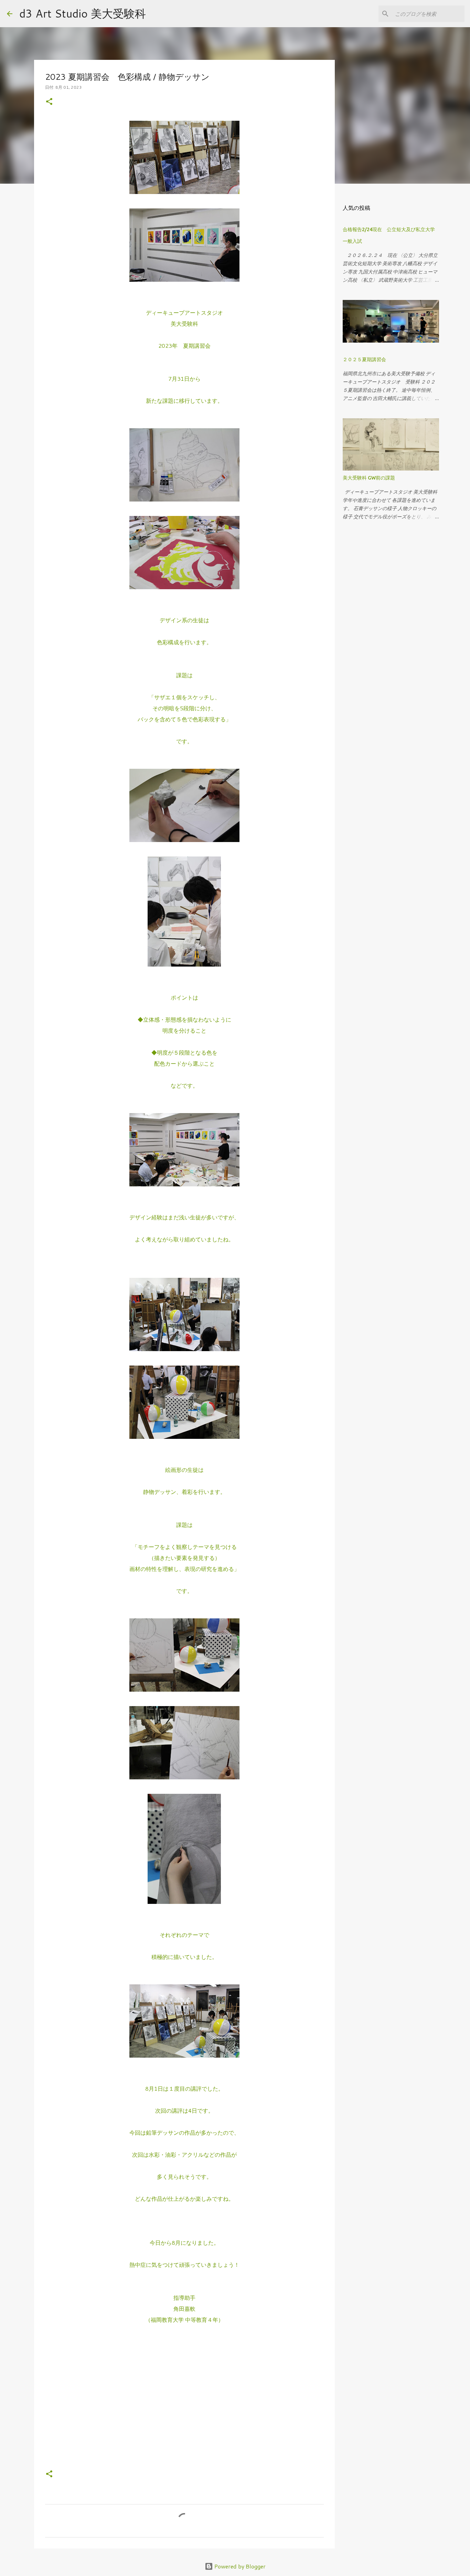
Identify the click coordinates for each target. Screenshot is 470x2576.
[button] (49, 102)
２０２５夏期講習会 (364, 359)
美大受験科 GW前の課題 (369, 478)
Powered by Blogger (239, 2566)
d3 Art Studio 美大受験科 (83, 13)
